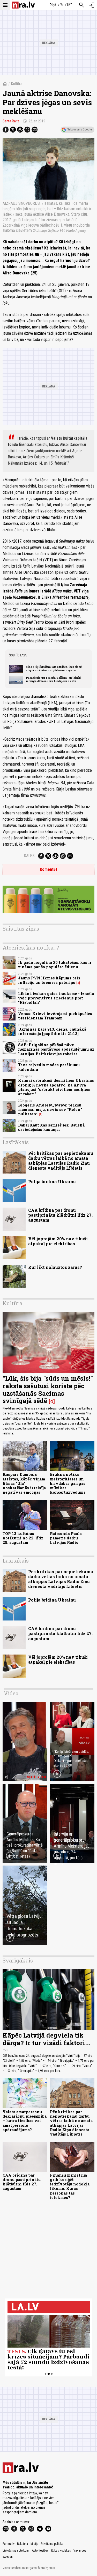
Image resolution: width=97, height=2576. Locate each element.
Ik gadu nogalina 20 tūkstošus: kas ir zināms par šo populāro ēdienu (55, 965)
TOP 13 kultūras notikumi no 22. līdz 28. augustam (23, 1538)
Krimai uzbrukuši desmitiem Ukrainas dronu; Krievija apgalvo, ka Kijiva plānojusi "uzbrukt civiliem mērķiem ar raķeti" (56, 1087)
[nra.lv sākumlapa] (23, 5)
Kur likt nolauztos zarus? (55, 1267)
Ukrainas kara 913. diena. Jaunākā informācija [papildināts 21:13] (52, 1031)
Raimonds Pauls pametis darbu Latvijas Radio (66, 1538)
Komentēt (48, 869)
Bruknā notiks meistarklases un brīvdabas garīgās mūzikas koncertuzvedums (68, 1483)
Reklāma (23, 2544)
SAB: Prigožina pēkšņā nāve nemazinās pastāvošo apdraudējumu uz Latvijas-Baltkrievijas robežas (56, 1049)
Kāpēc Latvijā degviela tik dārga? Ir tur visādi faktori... (47, 2039)
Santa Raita (11, 121)
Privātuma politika (52, 2544)
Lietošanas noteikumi (16, 2551)
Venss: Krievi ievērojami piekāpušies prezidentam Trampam (55, 1016)
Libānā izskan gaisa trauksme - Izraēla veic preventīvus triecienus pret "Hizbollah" (56, 998)
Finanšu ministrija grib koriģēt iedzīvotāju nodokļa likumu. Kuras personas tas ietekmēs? (70, 2186)
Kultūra (17, 84)
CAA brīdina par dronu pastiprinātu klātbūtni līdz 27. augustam (60, 1215)
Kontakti (8, 2557)
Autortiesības (40, 2551)
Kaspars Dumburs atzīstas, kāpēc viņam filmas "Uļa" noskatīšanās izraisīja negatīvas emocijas (24, 1483)
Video (11, 1693)
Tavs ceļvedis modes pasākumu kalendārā (49, 1067)
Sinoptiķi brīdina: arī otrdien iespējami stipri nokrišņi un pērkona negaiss (54, 668)
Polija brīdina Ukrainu (52, 1181)
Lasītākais (16, 1142)
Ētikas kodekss (61, 2551)
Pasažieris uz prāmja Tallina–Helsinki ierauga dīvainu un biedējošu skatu (54, 679)
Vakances (80, 2551)
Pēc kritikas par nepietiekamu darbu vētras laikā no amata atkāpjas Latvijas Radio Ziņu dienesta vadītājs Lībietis (61, 1161)
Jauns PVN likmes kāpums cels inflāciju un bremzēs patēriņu (49, 980)
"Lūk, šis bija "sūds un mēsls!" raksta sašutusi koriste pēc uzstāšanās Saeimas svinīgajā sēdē (48, 1389)
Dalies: (30, 856)
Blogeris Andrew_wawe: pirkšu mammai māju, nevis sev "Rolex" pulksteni (50, 1110)
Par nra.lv (9, 2544)
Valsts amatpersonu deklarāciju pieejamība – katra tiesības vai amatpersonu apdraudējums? (25, 2121)
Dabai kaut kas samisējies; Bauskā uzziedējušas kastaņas (51, 1127)
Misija (34, 2544)
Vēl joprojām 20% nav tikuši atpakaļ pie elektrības (58, 1241)
